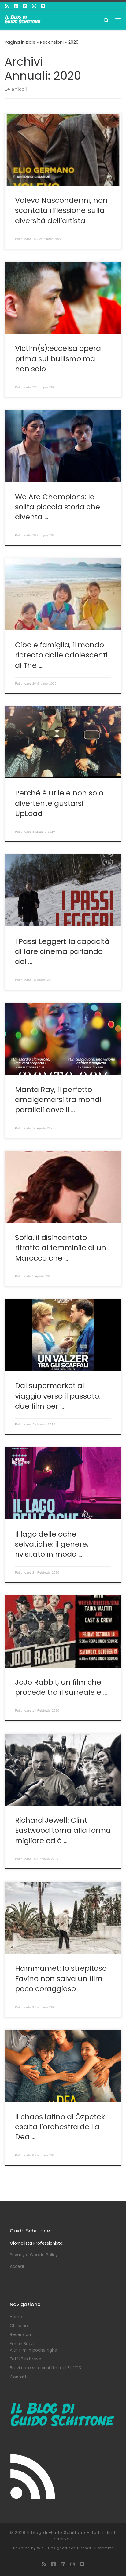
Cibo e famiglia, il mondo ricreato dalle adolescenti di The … (61, 655)
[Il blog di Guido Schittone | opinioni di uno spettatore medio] (23, 20)
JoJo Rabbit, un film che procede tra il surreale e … (61, 1687)
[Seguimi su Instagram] (34, 6)
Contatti (19, 2377)
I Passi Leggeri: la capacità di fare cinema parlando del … (62, 951)
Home (16, 2317)
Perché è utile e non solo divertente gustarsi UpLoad (59, 803)
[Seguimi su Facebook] (16, 6)
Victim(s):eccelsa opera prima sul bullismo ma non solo (58, 358)
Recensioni (52, 42)
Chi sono (19, 2326)
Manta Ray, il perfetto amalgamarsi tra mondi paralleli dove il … (58, 1100)
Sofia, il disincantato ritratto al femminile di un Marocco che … (61, 1248)
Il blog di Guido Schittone (56, 2532)
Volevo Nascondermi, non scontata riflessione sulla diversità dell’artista (61, 210)
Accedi (17, 2267)
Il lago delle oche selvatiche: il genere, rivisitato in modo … (52, 1544)
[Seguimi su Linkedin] (25, 6)
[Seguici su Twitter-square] (43, 6)
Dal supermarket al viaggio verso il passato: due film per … (58, 1396)
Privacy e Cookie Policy (34, 2255)
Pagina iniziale (20, 42)
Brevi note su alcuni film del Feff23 (45, 2368)
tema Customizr (97, 2548)
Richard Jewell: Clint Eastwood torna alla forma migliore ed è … (63, 1830)
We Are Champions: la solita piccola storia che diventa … (57, 507)
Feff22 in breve (26, 2359)
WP (40, 2548)
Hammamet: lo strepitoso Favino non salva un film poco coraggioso (61, 1978)
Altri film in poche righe (33, 2350)
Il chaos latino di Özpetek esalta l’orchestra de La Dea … (60, 2127)
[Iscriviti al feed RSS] (7, 6)
